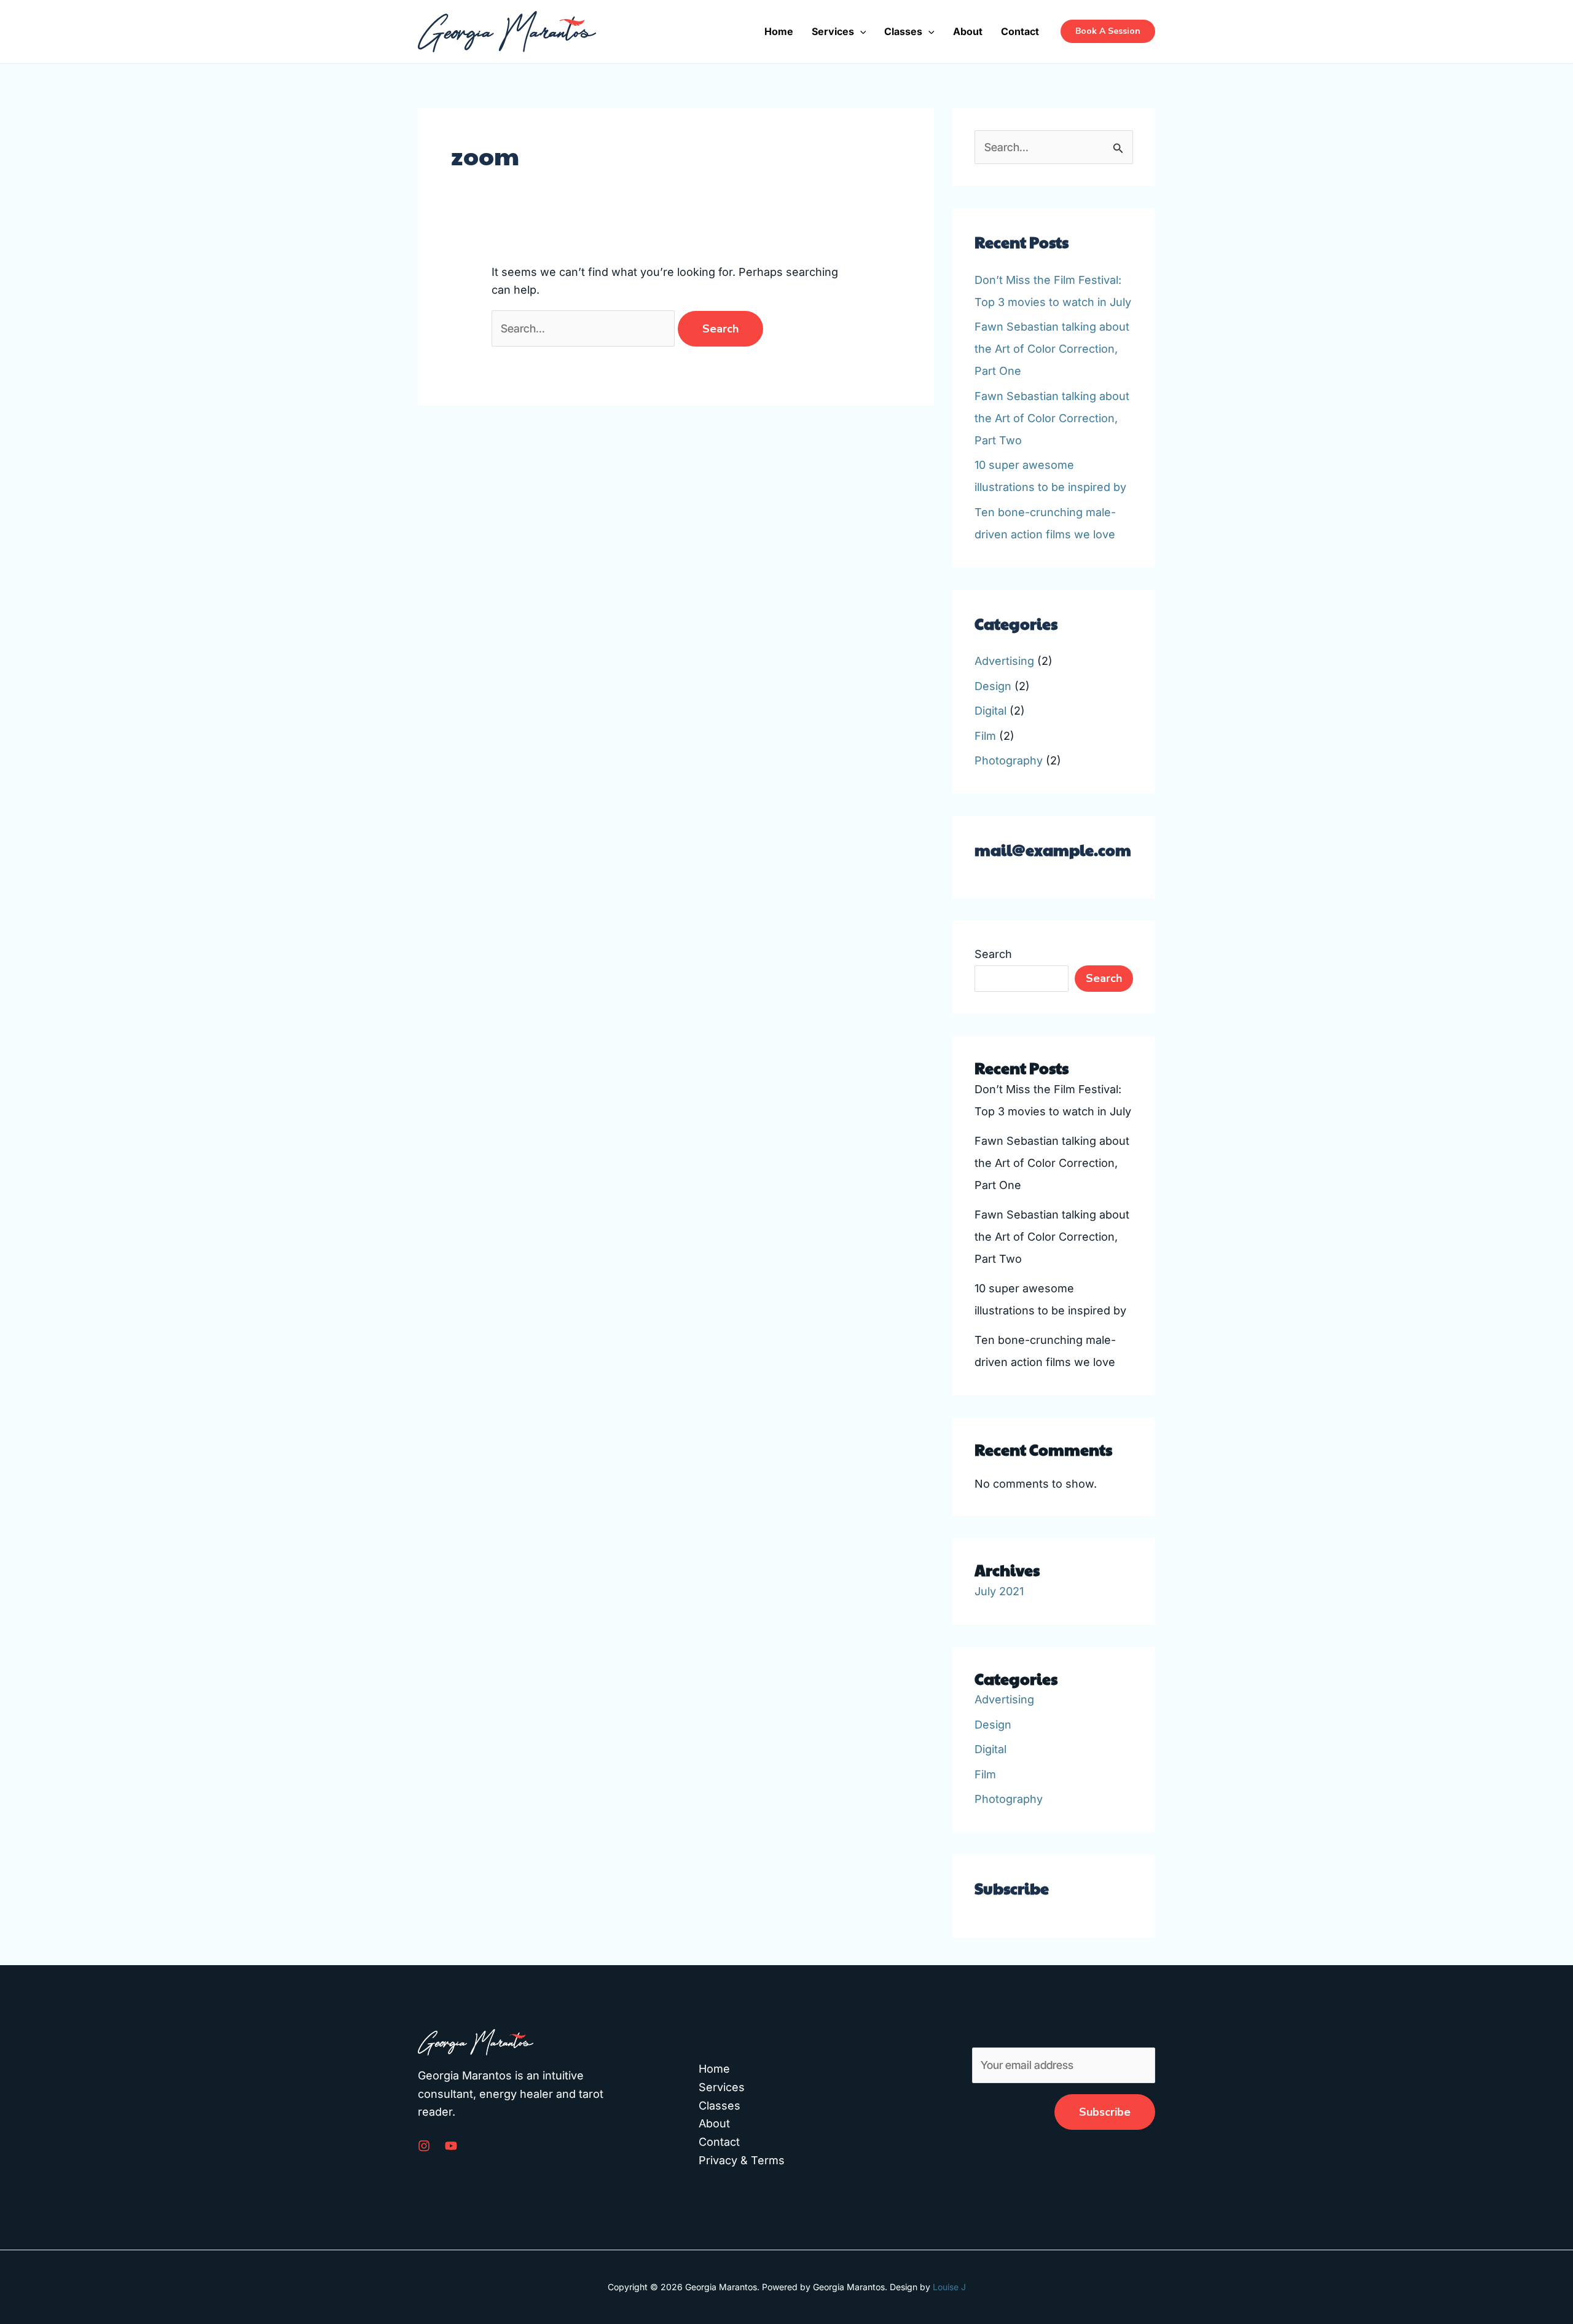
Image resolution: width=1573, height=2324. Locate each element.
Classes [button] (903, 31)
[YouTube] (451, 2146)
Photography (1009, 760)
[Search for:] (585, 328)
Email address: (1117, 2038)
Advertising (1004, 661)
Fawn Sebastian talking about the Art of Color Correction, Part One (1052, 349)
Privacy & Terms (742, 2160)
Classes (720, 2106)
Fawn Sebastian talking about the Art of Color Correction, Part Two (1052, 418)
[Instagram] (424, 2146)
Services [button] (833, 31)
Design (993, 686)
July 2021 (999, 1591)
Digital (990, 711)
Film (985, 736)
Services (722, 2087)
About (968, 31)
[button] (860, 31)
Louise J (949, 2287)
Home (779, 31)
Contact (1020, 31)
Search (993, 954)
